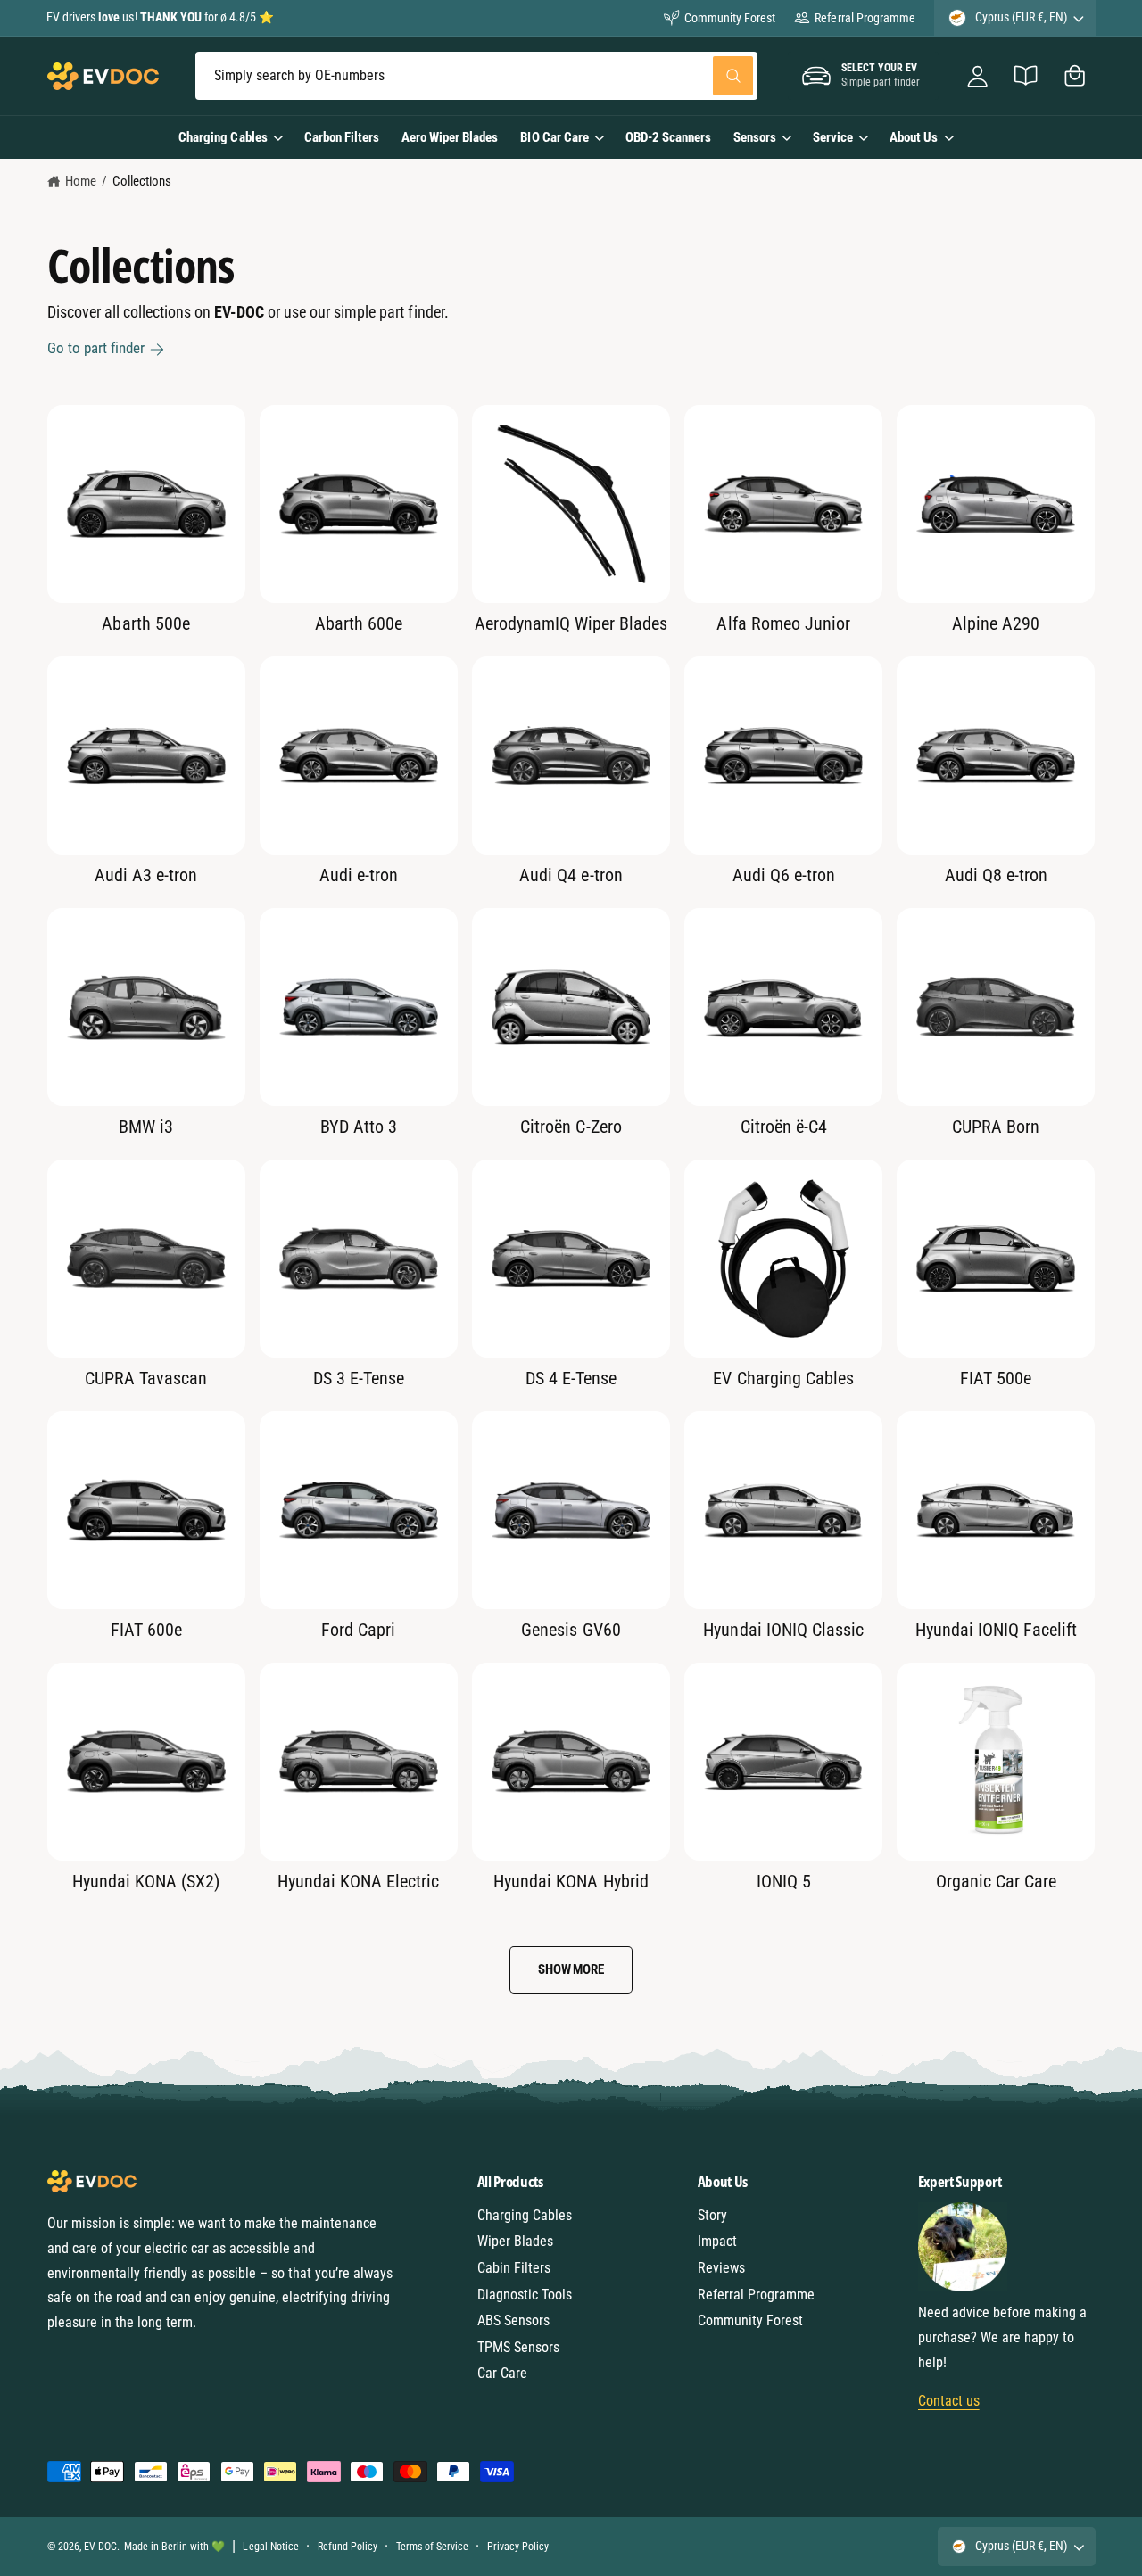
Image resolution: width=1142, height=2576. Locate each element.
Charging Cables (223, 137)
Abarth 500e (145, 623)
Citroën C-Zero (571, 1127)
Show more (571, 1969)
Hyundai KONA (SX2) (146, 1881)
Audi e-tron (359, 875)
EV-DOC (100, 2547)
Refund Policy (348, 2547)
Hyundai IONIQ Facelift (996, 1630)
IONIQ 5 (784, 1881)
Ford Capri (358, 1630)
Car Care (502, 2373)
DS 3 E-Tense (359, 1378)
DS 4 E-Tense (571, 1378)
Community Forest (730, 18)
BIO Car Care (554, 137)
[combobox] (476, 76)
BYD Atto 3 (359, 1127)
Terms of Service (432, 2547)
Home (81, 181)
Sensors (755, 137)
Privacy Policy (518, 2547)
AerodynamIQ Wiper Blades (571, 623)
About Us (914, 137)
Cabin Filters (514, 2268)
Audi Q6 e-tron (784, 875)
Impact (717, 2241)
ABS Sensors (513, 2320)
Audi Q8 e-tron (996, 875)
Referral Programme (865, 18)
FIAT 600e (146, 1630)
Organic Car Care (996, 1881)
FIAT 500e (996, 1378)
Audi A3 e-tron (146, 875)
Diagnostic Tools (525, 2295)
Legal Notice (270, 2547)
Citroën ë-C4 (784, 1127)
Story (712, 2215)
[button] (1075, 76)
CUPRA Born (996, 1127)
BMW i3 (146, 1127)
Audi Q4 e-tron (571, 875)
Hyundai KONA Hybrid (571, 1881)
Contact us (949, 2401)
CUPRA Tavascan (146, 1378)
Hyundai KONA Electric (358, 1881)
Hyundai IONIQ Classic (783, 1630)
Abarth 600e (359, 623)
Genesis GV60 (571, 1630)
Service (833, 137)
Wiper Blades (515, 2241)
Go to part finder (96, 348)
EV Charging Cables (783, 1378)
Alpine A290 (996, 623)
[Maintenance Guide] (1026, 76)
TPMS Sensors (518, 2347)
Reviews (721, 2268)
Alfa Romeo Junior (783, 623)
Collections (142, 181)
